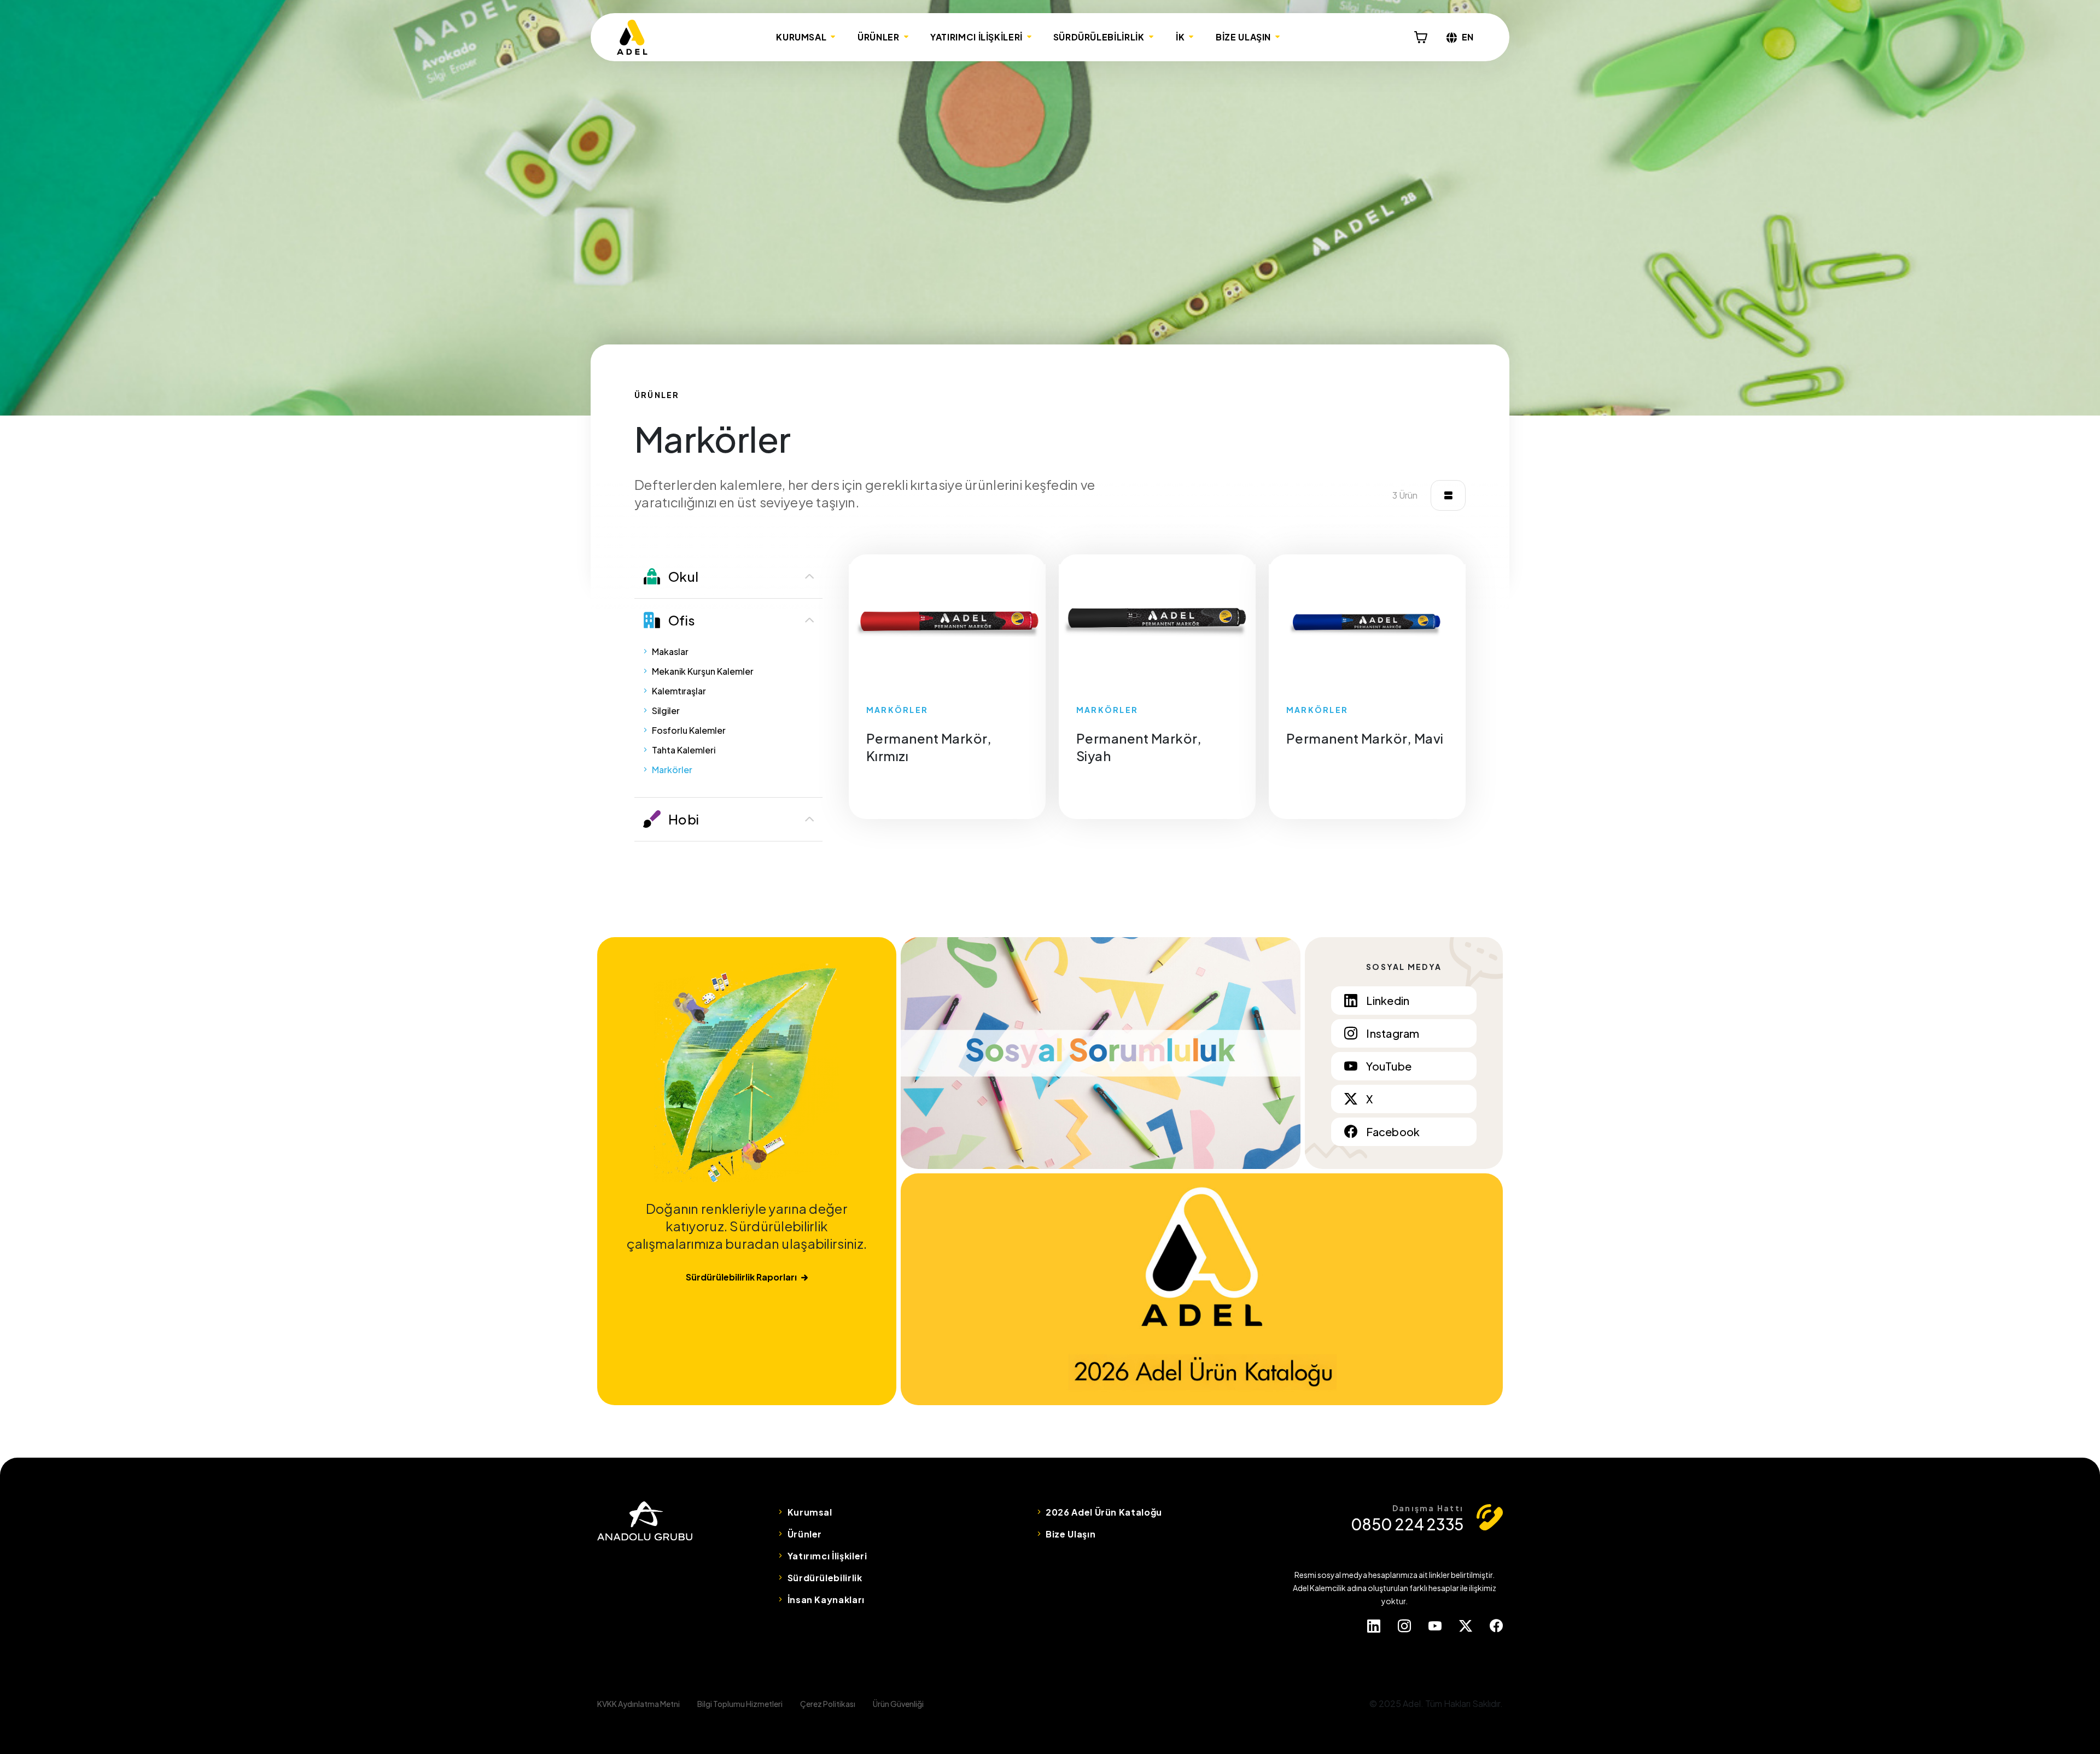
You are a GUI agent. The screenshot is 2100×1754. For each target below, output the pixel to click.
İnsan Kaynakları (826, 1600)
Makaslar (670, 651)
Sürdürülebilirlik (825, 1578)
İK (1180, 37)
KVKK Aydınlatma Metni (638, 1704)
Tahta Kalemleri (684, 750)
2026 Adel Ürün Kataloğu (1104, 1512)
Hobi (684, 819)
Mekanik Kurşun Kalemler (703, 671)
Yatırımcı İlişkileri (827, 1556)
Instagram (1393, 1033)
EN (1468, 37)
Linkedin (1388, 1000)
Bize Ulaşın (1071, 1534)
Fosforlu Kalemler (689, 730)
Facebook (1393, 1132)
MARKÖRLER (897, 710)
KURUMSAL (801, 37)
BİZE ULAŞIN (1243, 37)
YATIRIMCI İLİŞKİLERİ (976, 37)
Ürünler (805, 1534)
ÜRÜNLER (878, 37)
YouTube (1389, 1066)
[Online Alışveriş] (1421, 37)
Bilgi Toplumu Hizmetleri (740, 1704)
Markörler (672, 770)
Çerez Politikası (828, 1704)
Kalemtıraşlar (679, 691)
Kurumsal (810, 1512)
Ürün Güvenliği (898, 1704)
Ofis (682, 620)
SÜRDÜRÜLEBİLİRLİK (1099, 37)
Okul (683, 576)
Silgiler (666, 711)
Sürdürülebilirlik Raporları (741, 1277)
